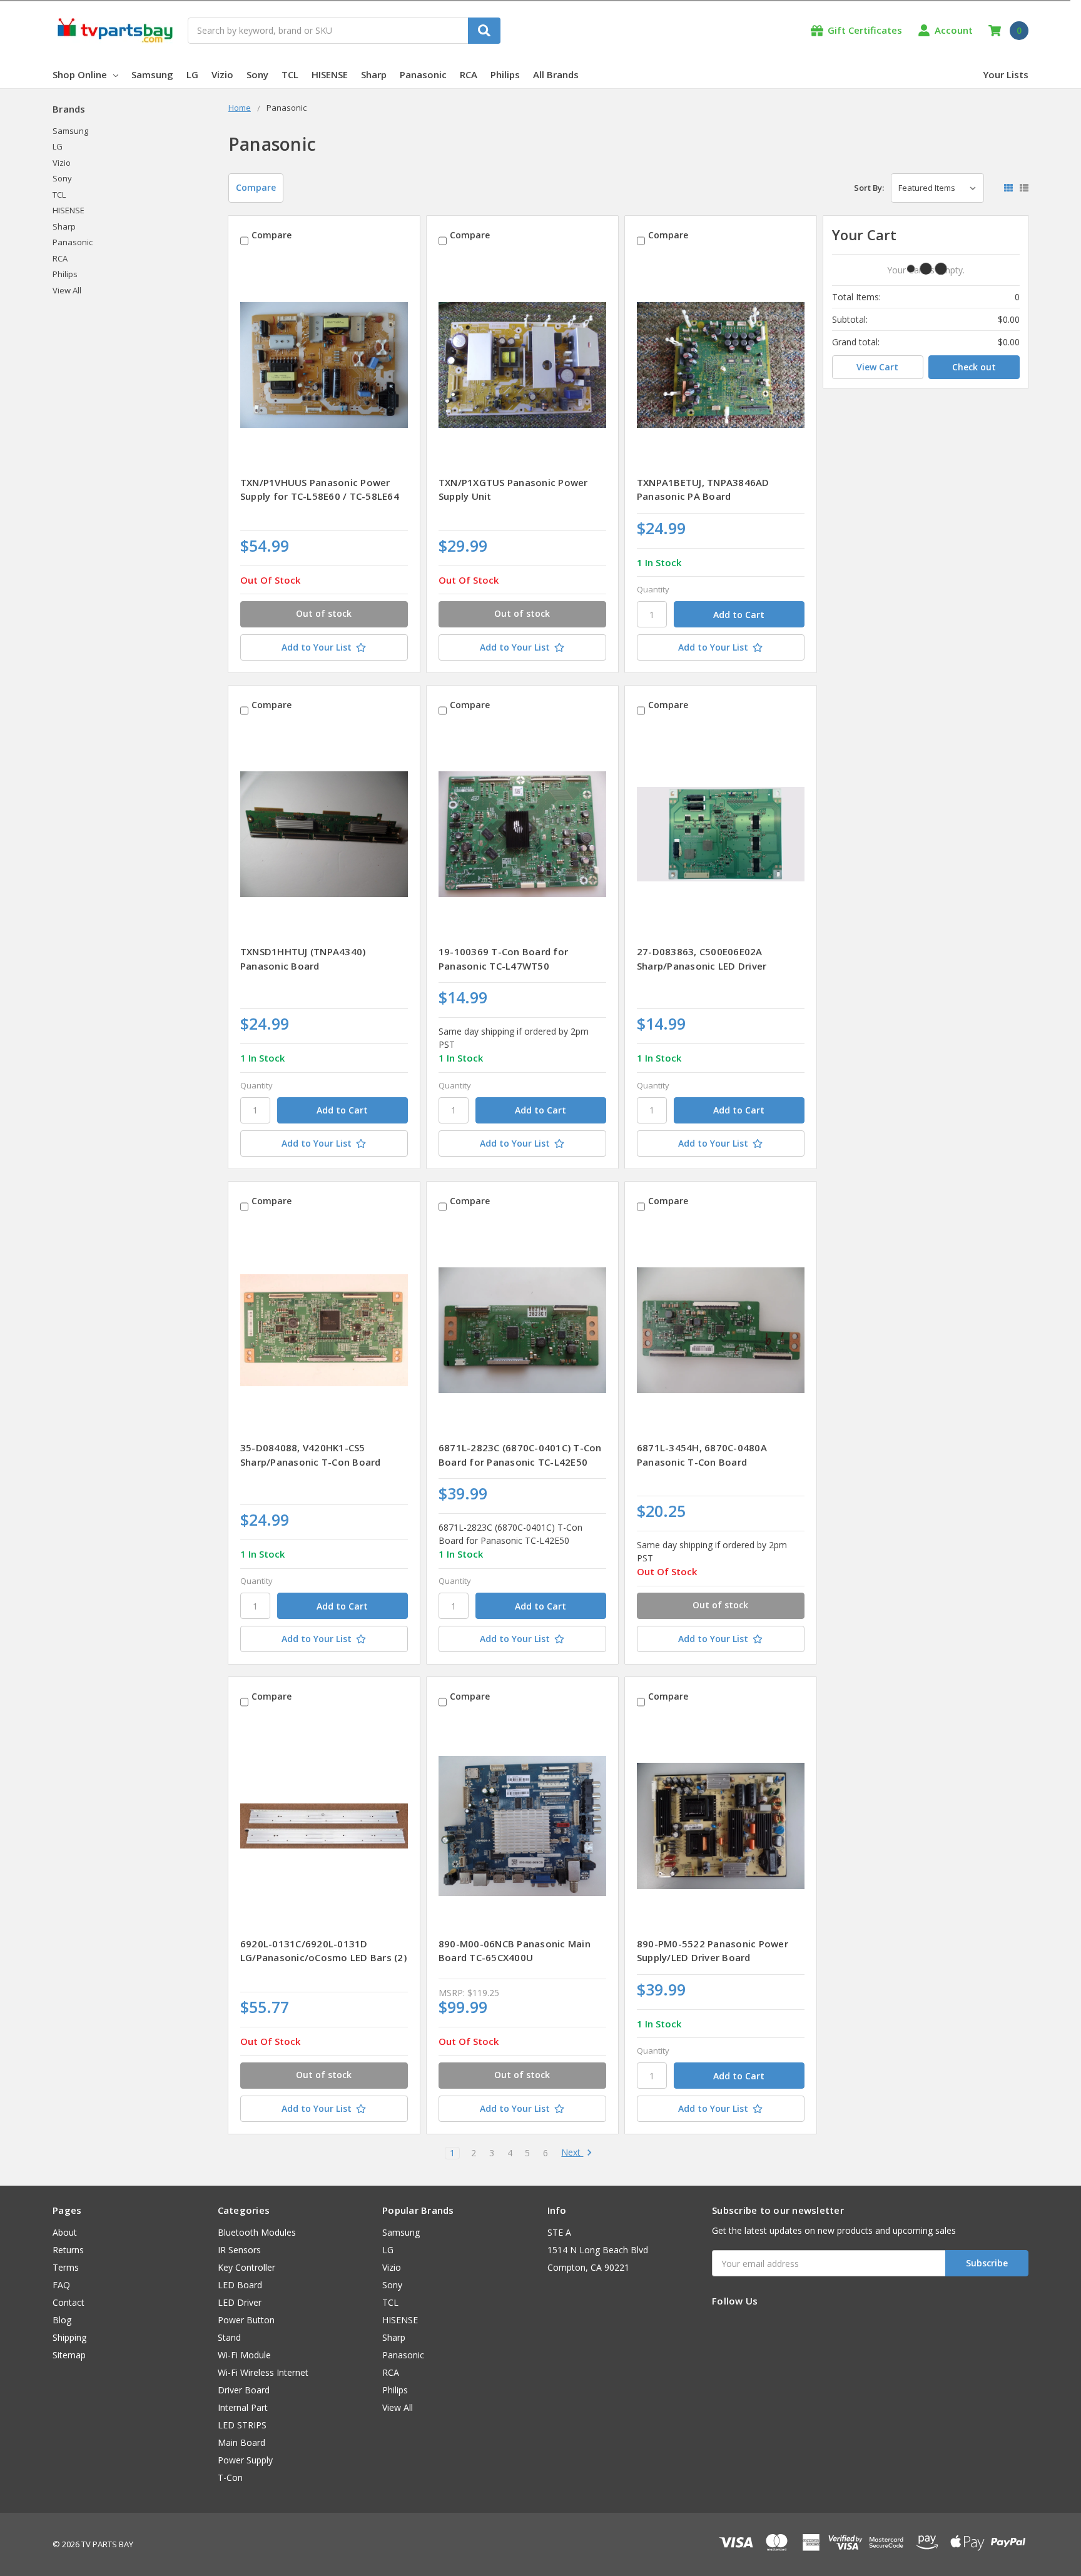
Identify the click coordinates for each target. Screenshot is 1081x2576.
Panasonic (423, 74)
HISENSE (330, 74)
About (65, 2232)
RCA (469, 74)
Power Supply (245, 2460)
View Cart (877, 367)
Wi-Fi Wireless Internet (263, 2372)
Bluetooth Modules (257, 2232)
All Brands (556, 74)
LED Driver (240, 2302)
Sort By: (869, 188)
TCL (290, 74)
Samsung (152, 74)
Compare (256, 187)
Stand (229, 2337)
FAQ (61, 2285)
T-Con (230, 2477)
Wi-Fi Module (244, 2355)
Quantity (653, 589)
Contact (69, 2302)
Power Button (246, 2320)
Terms (66, 2267)
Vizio (222, 74)
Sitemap (69, 2355)
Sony (257, 74)
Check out (974, 367)
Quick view (324, 365)
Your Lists (1006, 74)
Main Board (241, 2442)
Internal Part (243, 2407)
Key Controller (246, 2267)
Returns (68, 2250)
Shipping (69, 2337)
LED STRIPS (242, 2425)
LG (192, 74)
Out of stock (324, 613)
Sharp (374, 74)
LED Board (240, 2285)
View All (67, 290)
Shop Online (80, 74)
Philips (505, 74)
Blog (62, 2320)
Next (572, 2153)
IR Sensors (239, 2250)
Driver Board (244, 2390)
